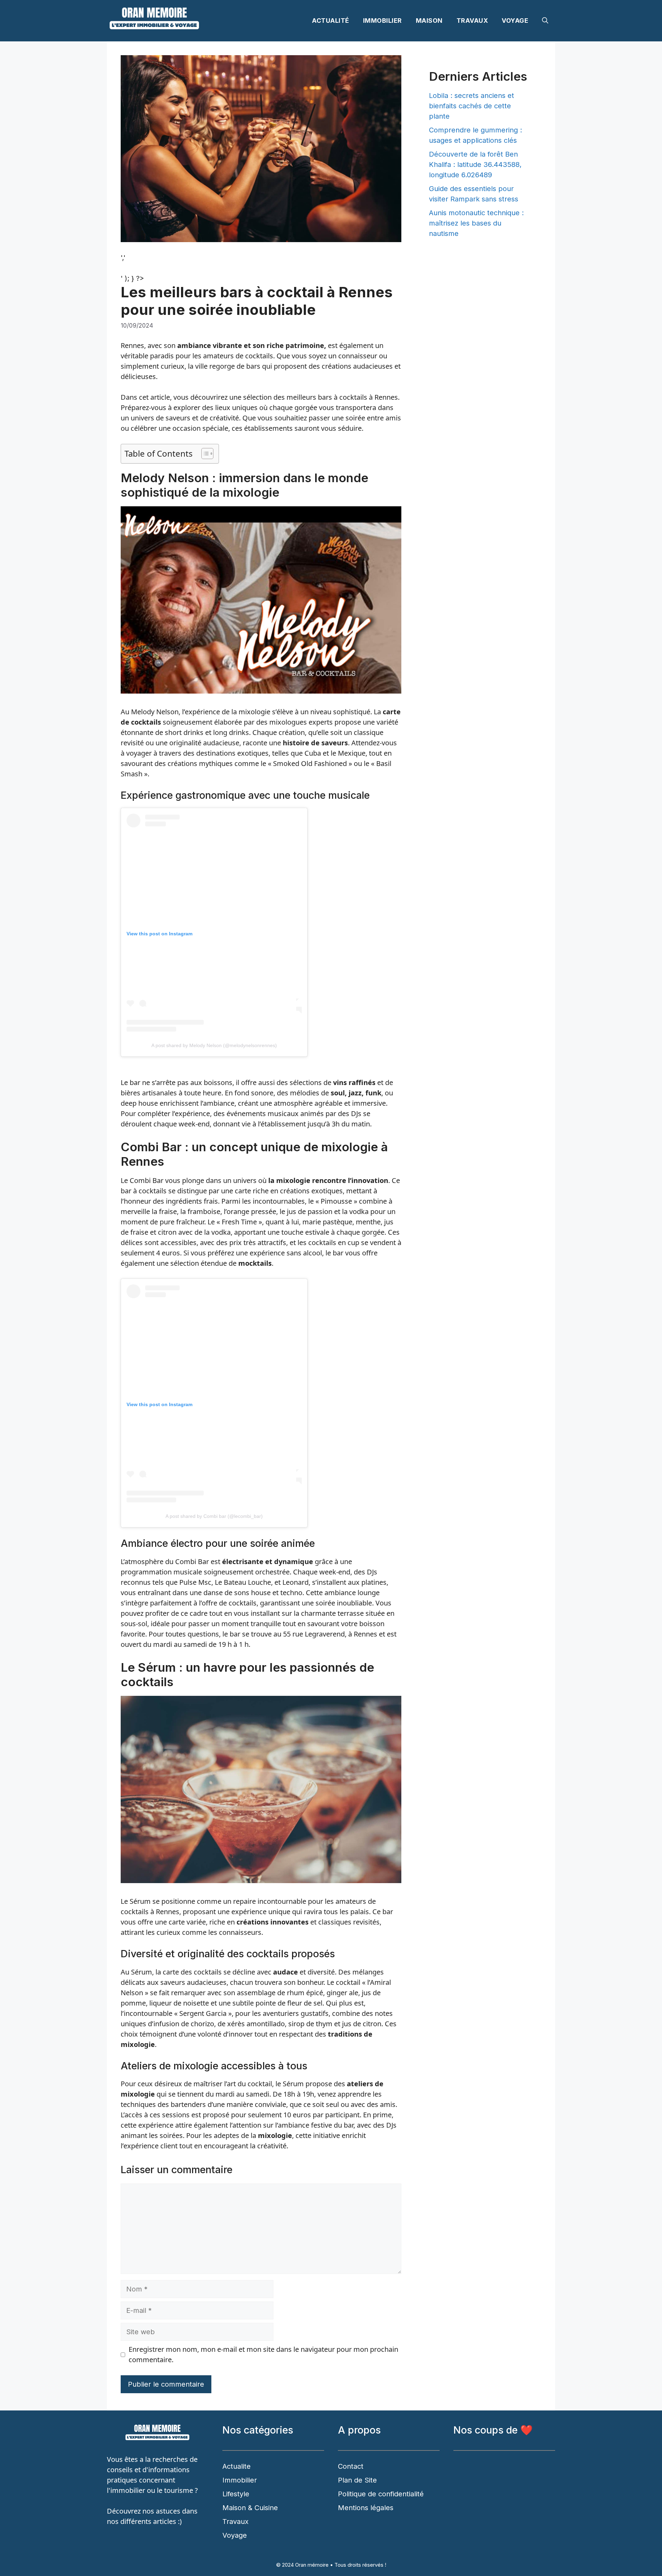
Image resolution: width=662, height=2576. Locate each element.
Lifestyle (236, 2494)
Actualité (331, 21)
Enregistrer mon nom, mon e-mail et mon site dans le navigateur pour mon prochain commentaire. (263, 2354)
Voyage (515, 21)
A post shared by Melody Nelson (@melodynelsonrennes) (214, 1045)
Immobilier (383, 21)
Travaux (472, 21)
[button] (545, 21)
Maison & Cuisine (250, 2508)
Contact (351, 2466)
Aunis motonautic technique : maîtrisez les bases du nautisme (476, 223)
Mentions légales (366, 2508)
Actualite (237, 2466)
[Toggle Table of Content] (204, 454)
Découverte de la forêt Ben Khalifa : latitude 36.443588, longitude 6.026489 (475, 165)
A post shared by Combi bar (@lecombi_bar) (214, 1516)
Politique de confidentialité (381, 2494)
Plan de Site (357, 2480)
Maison (429, 21)
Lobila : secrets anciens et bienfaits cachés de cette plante (472, 106)
